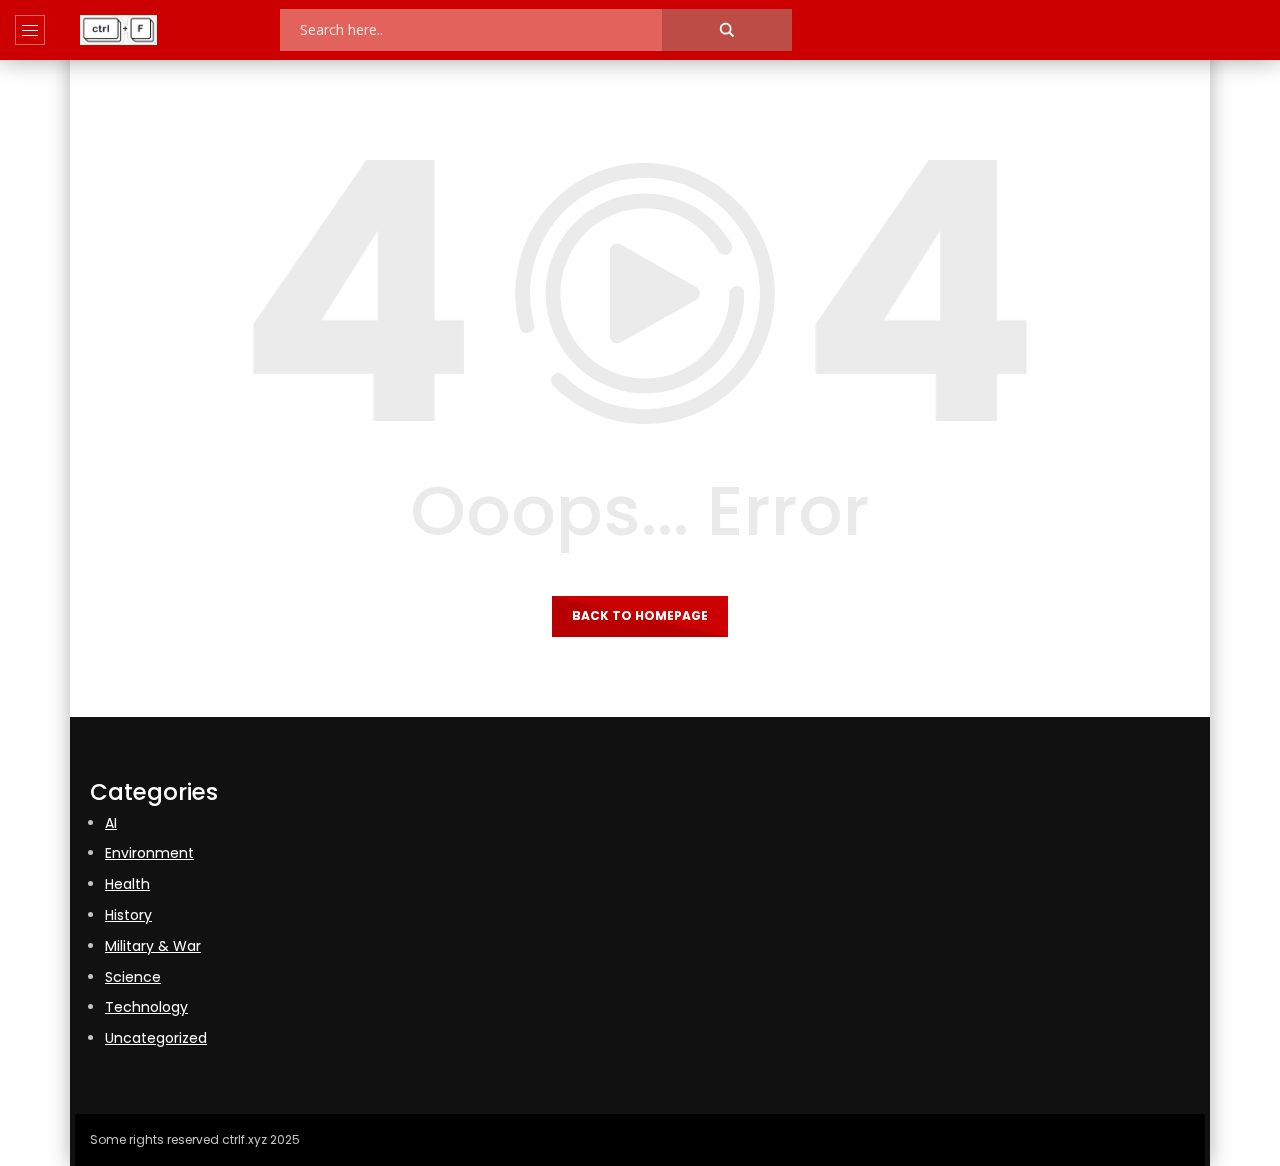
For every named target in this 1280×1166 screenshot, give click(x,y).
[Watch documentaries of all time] (118, 30)
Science (133, 977)
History (128, 915)
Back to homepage (640, 615)
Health (127, 884)
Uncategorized (156, 1038)
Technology (146, 1007)
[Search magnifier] (727, 30)
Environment (149, 853)
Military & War (153, 946)
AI (111, 823)
